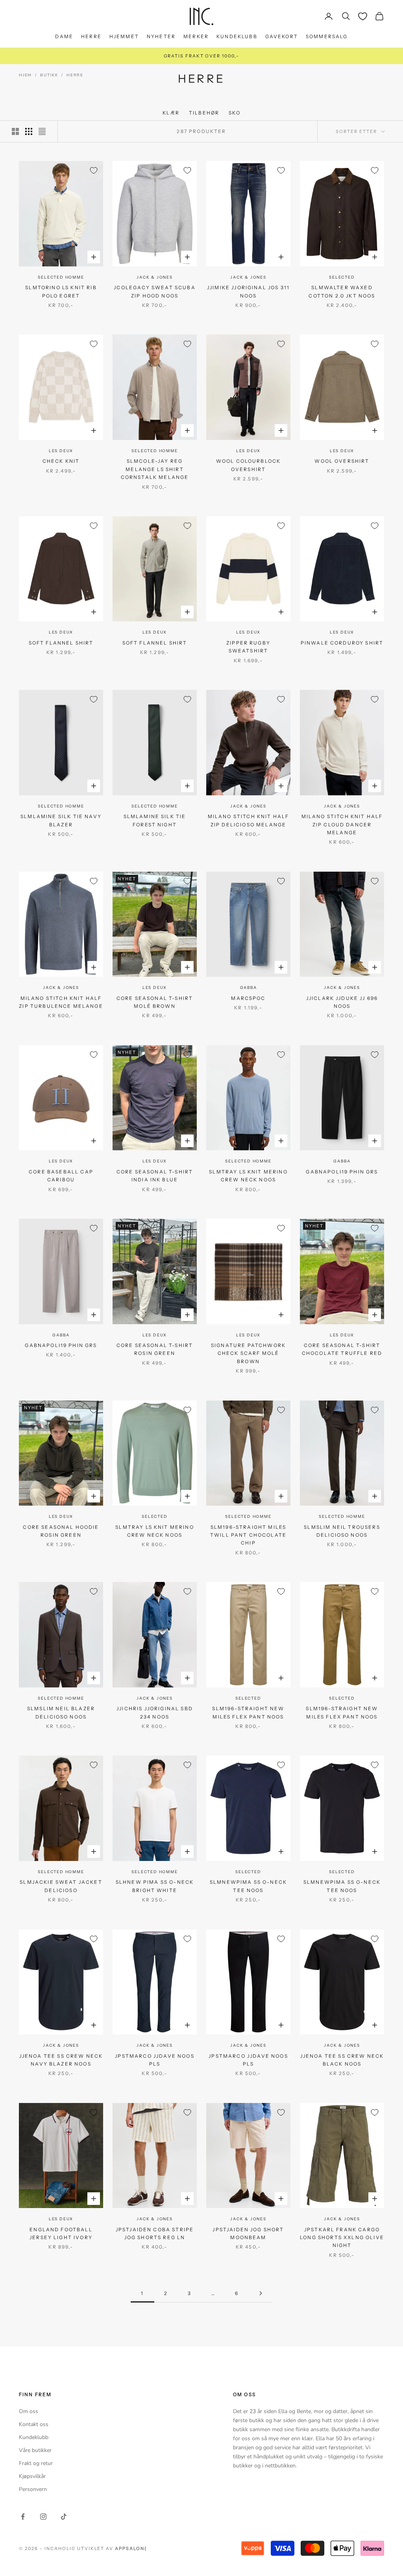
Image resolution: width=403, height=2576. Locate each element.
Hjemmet (124, 36)
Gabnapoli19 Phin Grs (342, 1172)
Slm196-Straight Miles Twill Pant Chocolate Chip (248, 1535)
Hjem (25, 75)
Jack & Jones (155, 277)
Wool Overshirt (342, 461)
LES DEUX (61, 451)
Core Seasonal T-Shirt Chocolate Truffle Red (342, 1349)
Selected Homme (61, 277)
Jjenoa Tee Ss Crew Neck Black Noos (342, 2060)
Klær (171, 113)
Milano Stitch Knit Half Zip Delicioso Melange (249, 820)
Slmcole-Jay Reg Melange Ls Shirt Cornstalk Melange (155, 469)
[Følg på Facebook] (23, 2517)
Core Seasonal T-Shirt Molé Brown (155, 1002)
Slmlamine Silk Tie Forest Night (155, 820)
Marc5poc (248, 998)
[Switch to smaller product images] (29, 131)
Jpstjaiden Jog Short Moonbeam (248, 2233)
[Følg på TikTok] (64, 2517)
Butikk (49, 75)
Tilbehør (204, 113)
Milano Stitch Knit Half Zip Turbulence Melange (61, 1002)
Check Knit (61, 461)
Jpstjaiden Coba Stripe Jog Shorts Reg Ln (155, 2233)
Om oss (29, 2411)
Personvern (33, 2489)
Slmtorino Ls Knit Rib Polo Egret (61, 291)
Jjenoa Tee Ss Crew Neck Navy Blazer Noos (61, 2060)
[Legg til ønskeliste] (94, 170)
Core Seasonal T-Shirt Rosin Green (155, 1349)
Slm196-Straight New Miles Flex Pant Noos (248, 1712)
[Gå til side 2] (261, 2293)
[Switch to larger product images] (15, 131)
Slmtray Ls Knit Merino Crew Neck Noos (248, 1176)
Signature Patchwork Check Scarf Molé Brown (248, 1353)
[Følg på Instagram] (43, 2517)
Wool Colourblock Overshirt (249, 465)
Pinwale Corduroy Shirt (342, 643)
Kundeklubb (237, 36)
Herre (91, 36)
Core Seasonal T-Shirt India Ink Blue (155, 1176)
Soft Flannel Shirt (61, 643)
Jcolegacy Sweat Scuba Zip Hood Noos (154, 291)
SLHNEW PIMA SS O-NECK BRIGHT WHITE (155, 1886)
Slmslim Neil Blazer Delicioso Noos (61, 1712)
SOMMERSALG (327, 36)
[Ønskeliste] (363, 16)
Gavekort (282, 36)
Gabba (249, 988)
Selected (342, 277)
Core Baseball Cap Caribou (61, 1176)
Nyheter (161, 36)
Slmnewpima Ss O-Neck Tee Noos (248, 1886)
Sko (234, 113)
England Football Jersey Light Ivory (61, 2233)
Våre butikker (35, 2450)
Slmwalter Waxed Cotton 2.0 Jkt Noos (342, 291)
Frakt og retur (36, 2463)
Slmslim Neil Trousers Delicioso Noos (342, 1531)
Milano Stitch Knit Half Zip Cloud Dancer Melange (342, 824)
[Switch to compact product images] (42, 131)
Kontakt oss (34, 2424)
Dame (64, 36)
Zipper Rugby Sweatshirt (248, 647)
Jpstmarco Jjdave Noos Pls (154, 2060)
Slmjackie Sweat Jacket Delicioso (61, 1886)
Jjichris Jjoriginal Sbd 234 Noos (155, 1712)
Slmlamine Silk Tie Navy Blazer (61, 820)
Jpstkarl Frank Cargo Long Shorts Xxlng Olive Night (342, 2238)
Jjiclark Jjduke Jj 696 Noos (342, 1002)
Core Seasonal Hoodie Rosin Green (61, 1531)
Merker (196, 36)
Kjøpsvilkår (32, 2476)
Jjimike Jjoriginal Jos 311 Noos (248, 291)
